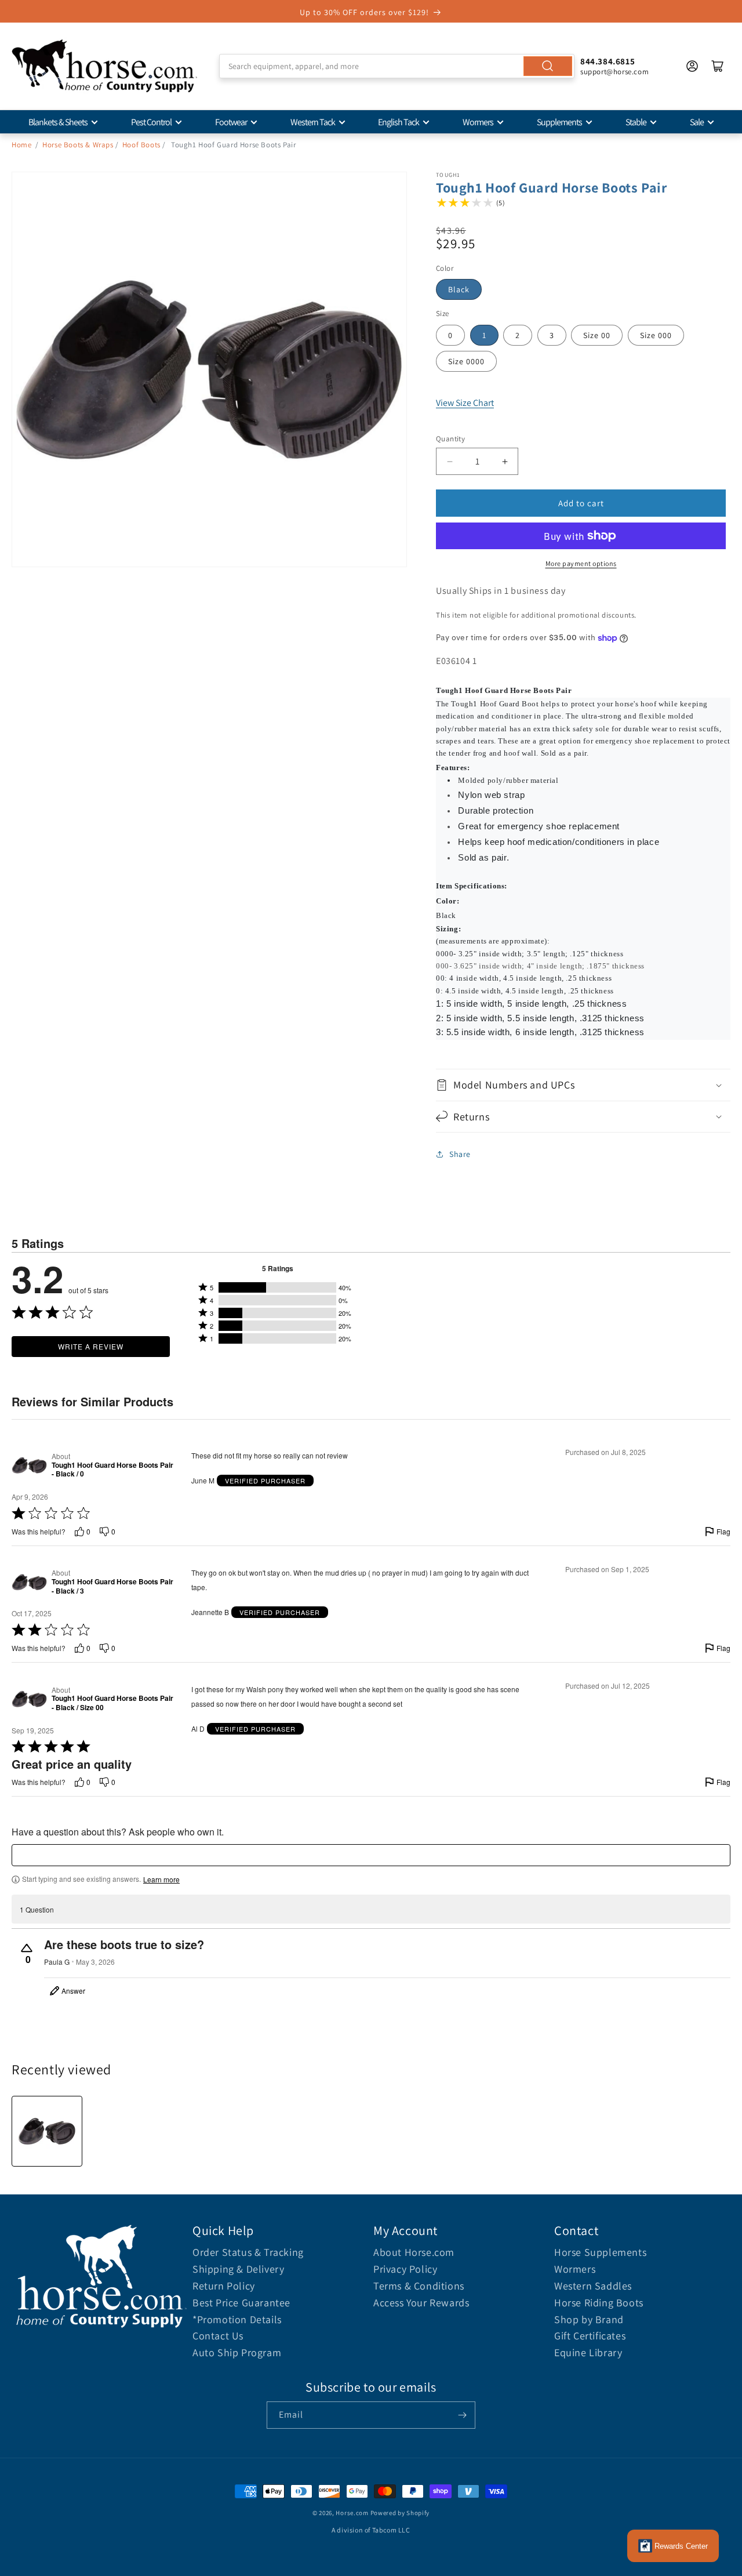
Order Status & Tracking (248, 2252)
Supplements (559, 122)
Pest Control (151, 122)
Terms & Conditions (419, 2286)
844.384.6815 (608, 61)
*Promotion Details (237, 2319)
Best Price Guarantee (241, 2303)
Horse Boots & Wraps (78, 145)
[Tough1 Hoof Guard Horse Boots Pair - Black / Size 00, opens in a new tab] (29, 1699)
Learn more (161, 1880)
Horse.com (352, 2513)
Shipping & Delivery (238, 2269)
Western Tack (313, 122)
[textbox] (371, 1855)
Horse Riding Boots (599, 2303)
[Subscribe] (462, 2415)
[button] (583, 1085)
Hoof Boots (141, 145)
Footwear (231, 122)
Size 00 (597, 335)
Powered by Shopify (400, 2513)
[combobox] (397, 66)
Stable (636, 122)
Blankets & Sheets (58, 122)
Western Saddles (593, 2286)
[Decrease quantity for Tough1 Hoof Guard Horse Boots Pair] (450, 461)
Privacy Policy (405, 2269)
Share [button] (460, 1154)
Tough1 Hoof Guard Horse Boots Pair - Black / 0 (112, 1470)
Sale (697, 122)
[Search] (548, 66)
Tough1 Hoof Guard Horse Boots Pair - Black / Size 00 (112, 1703)
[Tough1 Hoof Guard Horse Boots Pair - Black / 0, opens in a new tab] (29, 1465)
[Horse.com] (104, 66)
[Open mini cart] (718, 66)
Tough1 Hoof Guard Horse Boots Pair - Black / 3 (112, 1586)
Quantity (450, 439)
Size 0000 (466, 361)
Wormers (478, 122)
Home (21, 145)
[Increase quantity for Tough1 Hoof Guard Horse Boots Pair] (505, 461)
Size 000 (656, 335)
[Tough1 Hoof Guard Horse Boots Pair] (47, 2131)
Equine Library (588, 2352)
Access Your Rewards (421, 2303)
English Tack (399, 122)
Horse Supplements (600, 2252)
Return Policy (224, 2286)
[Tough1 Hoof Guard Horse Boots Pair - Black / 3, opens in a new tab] (29, 1582)
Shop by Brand (589, 2319)
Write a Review (91, 1346)
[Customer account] (692, 66)
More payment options (581, 563)
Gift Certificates (590, 2336)
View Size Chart (465, 403)
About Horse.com (414, 2252)
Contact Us (218, 2336)
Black (459, 289)
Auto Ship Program (237, 2352)
